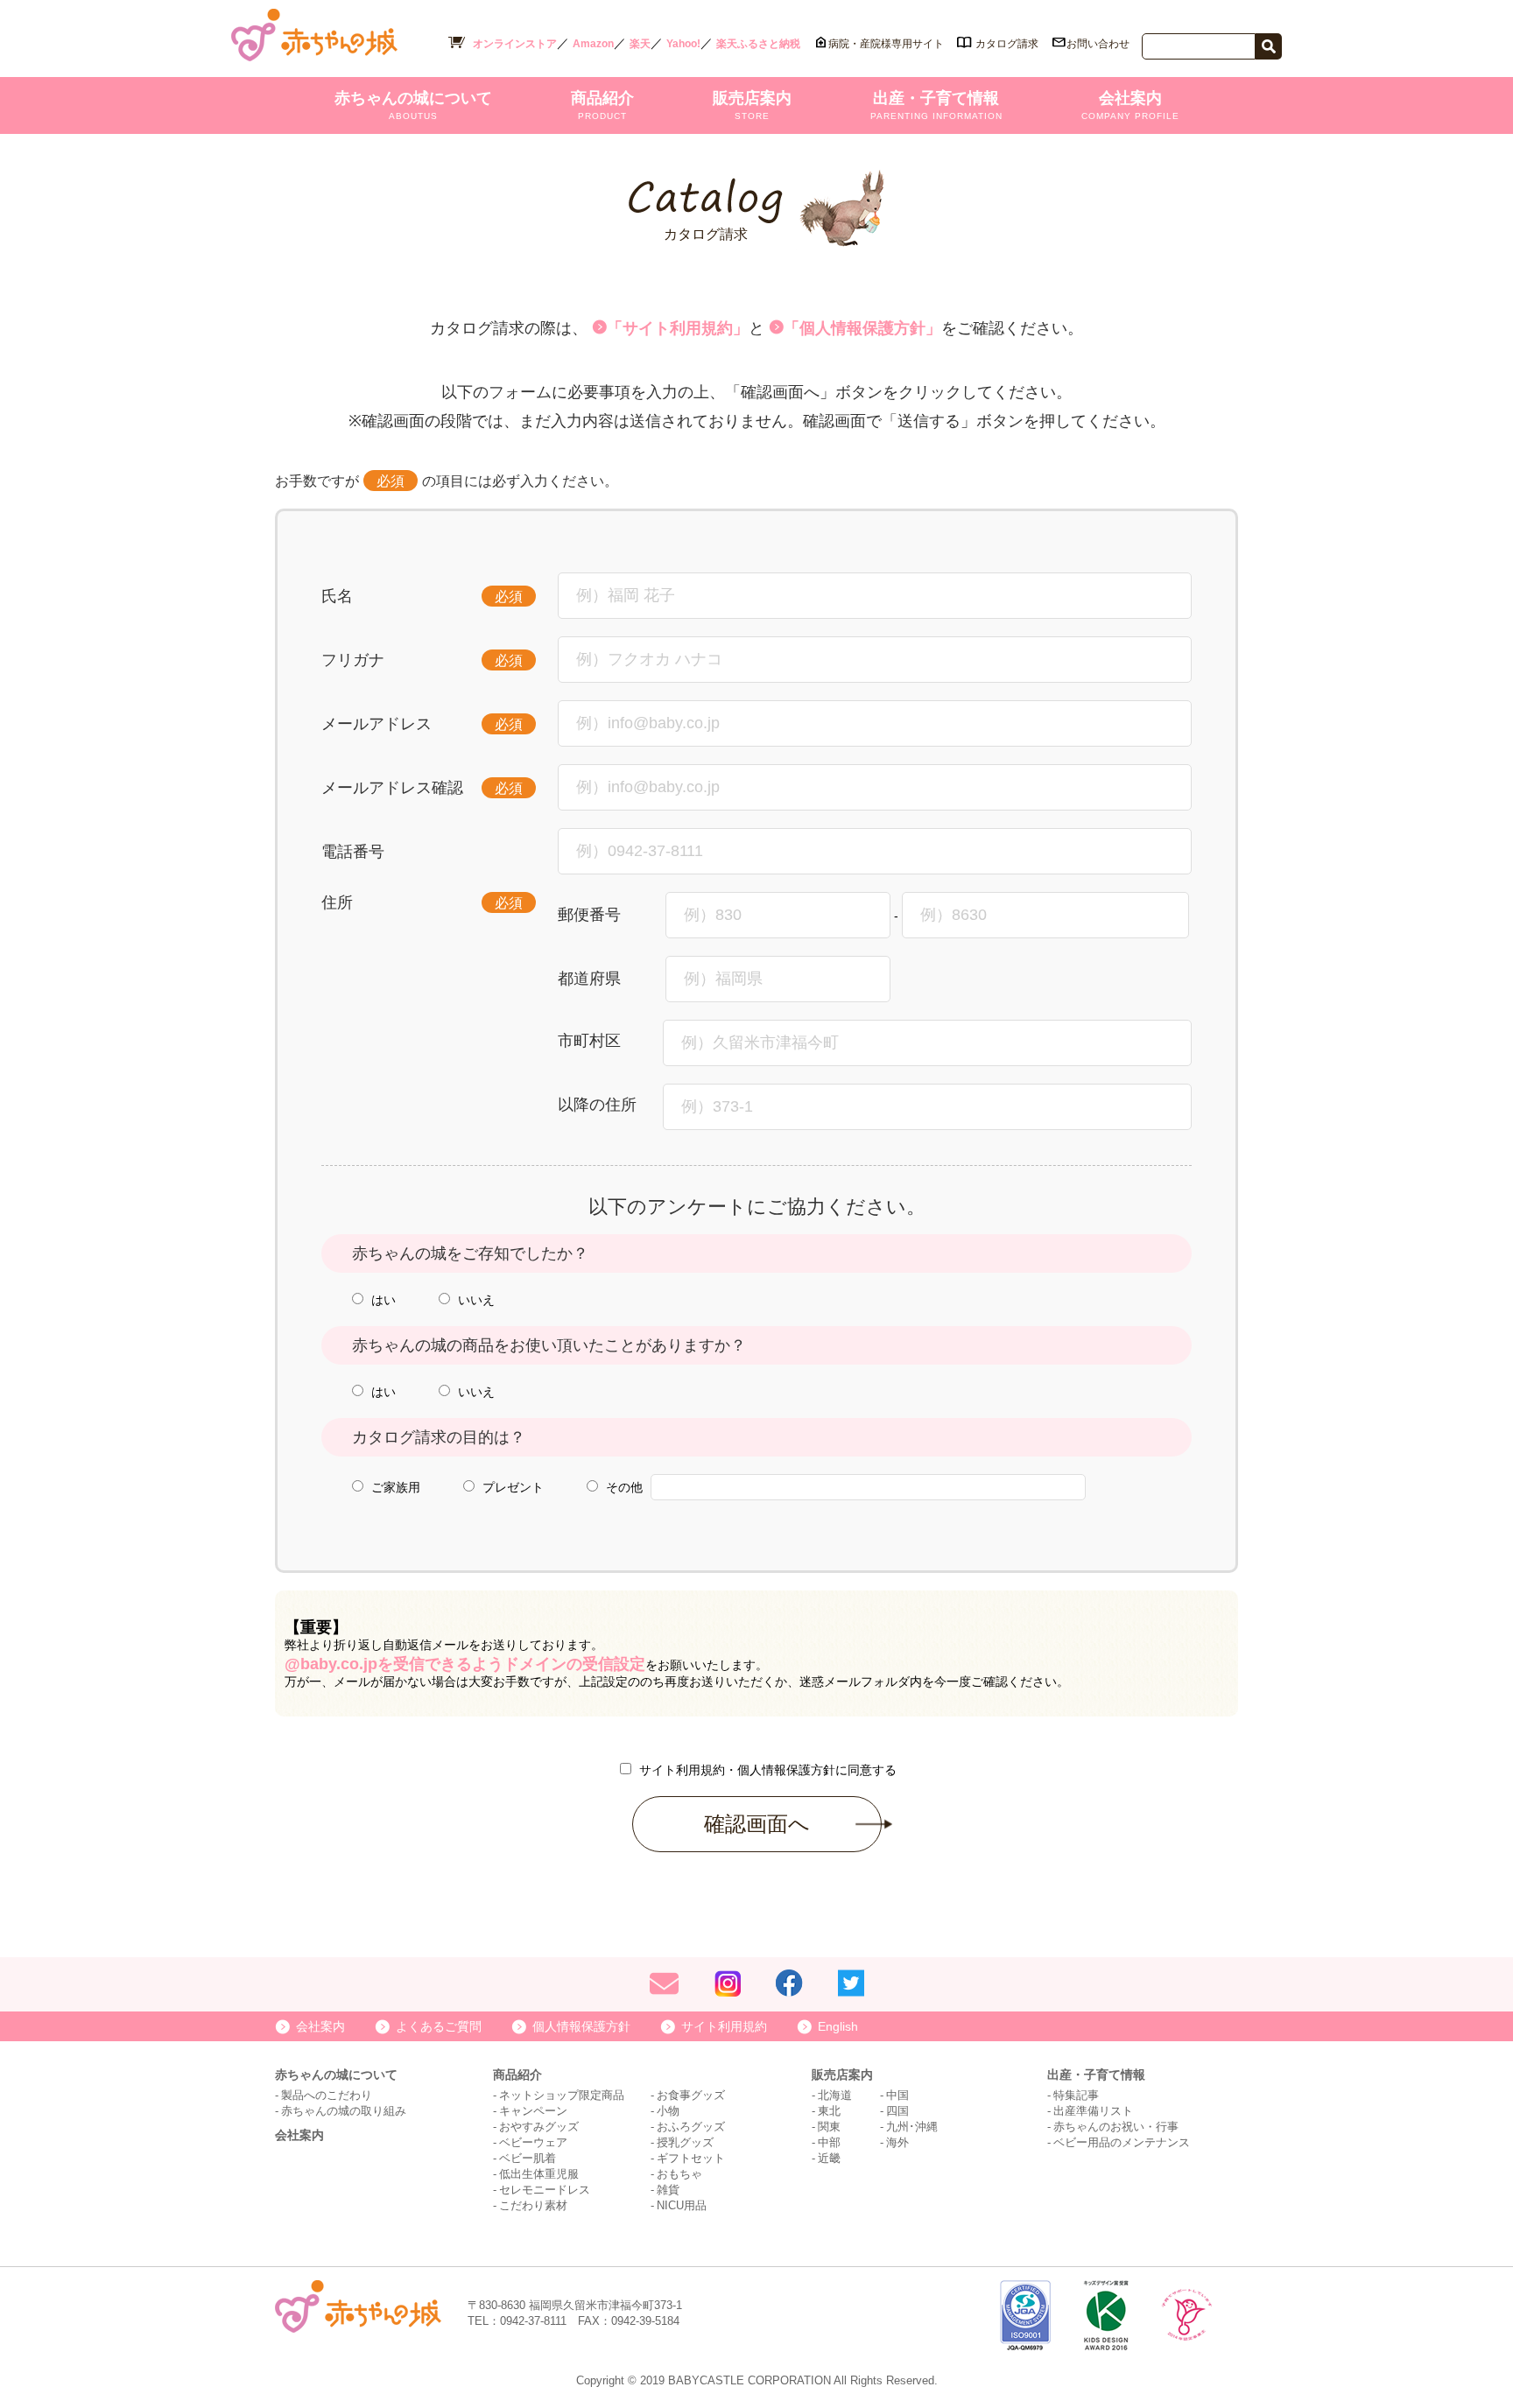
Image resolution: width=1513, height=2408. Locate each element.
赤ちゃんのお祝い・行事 (1116, 2127)
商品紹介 (602, 105)
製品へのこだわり (327, 2095)
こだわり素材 (533, 2205)
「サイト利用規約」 (678, 328)
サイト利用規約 (724, 2026)
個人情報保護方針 (581, 2026)
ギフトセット (691, 2158)
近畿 (829, 2158)
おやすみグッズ (539, 2127)
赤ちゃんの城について (413, 105)
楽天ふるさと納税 (758, 44)
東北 (829, 2111)
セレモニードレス (545, 2190)
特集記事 (1076, 2095)
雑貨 (668, 2190)
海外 (897, 2142)
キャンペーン (533, 2111)
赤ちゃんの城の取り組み (344, 2111)
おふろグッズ (691, 2127)
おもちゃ (679, 2174)
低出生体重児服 (539, 2174)
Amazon (593, 44)
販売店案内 (752, 105)
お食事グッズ (691, 2095)
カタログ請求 (1007, 44)
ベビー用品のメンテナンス (1122, 2142)
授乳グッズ (685, 2142)
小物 (668, 2111)
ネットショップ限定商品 (562, 2095)
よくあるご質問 (439, 2026)
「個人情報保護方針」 (862, 328)
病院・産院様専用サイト (886, 44)
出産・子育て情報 (936, 105)
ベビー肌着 (528, 2158)
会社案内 (1130, 105)
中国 (897, 2095)
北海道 (835, 2095)
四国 (897, 2111)
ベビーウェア (533, 2142)
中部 (829, 2142)
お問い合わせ (1098, 44)
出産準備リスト (1093, 2111)
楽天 (640, 44)
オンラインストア (515, 44)
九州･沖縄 (912, 2127)
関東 (829, 2127)
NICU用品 (682, 2205)
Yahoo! (683, 44)
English (838, 2026)
